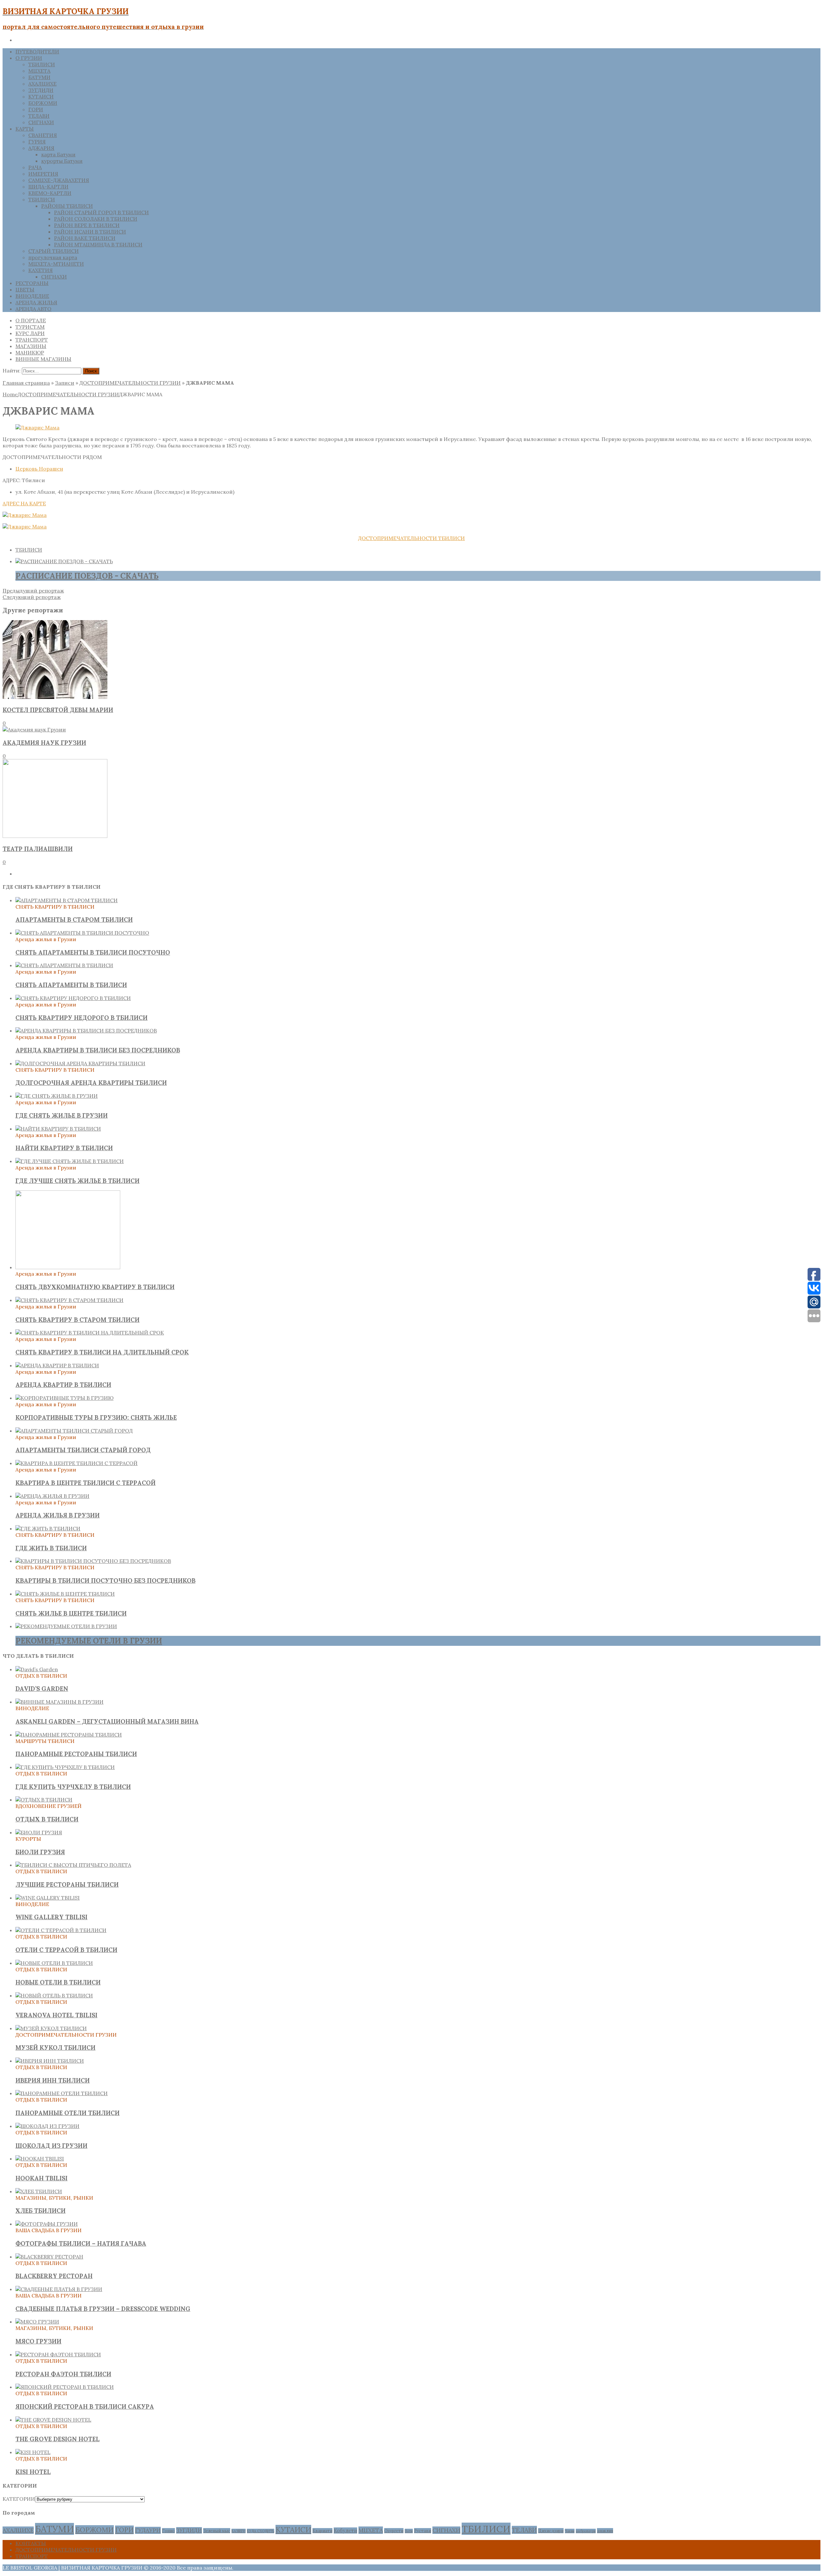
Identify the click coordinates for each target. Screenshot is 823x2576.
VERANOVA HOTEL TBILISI (56, 2015)
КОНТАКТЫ (31, 2543)
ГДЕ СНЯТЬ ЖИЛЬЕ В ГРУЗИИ (62, 1115)
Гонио (168, 2531)
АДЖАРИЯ (41, 148)
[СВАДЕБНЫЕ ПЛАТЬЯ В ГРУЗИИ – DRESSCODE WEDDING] (59, 2289)
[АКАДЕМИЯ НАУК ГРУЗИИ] (34, 729)
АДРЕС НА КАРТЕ (24, 503)
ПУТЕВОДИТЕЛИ (37, 51)
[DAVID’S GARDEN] (37, 1669)
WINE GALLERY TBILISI (51, 1917)
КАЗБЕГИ (239, 2531)
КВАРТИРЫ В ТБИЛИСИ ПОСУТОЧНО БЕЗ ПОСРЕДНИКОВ (105, 1581)
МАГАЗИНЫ (31, 346)
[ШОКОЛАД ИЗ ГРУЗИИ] (47, 2126)
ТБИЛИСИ (42, 64)
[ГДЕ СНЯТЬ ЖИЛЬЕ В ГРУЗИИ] (57, 1096)
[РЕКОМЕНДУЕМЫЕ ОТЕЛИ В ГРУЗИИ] (66, 1626)
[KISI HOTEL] (33, 2452)
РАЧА (35, 167)
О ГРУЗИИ (29, 58)
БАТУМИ (39, 77)
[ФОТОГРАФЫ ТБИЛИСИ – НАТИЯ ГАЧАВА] (47, 2224)
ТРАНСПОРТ (32, 340)
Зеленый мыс (217, 2531)
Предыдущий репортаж (33, 591)
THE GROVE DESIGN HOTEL (58, 2439)
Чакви (570, 2531)
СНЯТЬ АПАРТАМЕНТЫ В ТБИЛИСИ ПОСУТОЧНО (93, 952)
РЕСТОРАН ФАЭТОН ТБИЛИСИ (63, 2374)
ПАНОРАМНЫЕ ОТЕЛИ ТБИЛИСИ (68, 2113)
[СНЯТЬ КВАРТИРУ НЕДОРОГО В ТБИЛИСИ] (73, 998)
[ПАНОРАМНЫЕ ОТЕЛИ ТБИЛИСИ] (62, 2093)
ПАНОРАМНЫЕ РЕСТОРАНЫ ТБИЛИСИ (76, 1754)
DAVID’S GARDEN (42, 1689)
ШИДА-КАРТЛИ (48, 187)
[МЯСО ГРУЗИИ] (37, 2322)
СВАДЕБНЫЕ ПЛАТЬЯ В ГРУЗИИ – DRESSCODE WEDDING (103, 2309)
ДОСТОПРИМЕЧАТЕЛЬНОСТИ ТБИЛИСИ (411, 538)
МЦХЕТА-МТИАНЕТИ (56, 264)
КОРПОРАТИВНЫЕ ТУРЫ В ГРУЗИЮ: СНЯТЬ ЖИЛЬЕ (96, 1417)
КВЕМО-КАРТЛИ (50, 193)
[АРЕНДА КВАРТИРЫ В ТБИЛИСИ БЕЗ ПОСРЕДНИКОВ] (86, 1031)
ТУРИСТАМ (30, 327)
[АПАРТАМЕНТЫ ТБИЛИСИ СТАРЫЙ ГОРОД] (74, 1431)
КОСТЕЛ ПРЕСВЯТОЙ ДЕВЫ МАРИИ (58, 710)
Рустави (423, 2531)
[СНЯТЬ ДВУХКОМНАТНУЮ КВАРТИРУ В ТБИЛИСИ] (68, 1267)
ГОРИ (36, 109)
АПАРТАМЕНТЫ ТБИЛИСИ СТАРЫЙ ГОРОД (83, 1450)
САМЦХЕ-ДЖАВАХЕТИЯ (59, 180)
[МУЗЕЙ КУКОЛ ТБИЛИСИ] (51, 2028)
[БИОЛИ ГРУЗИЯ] (39, 1832)
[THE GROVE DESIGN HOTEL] (53, 2420)
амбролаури (586, 2531)
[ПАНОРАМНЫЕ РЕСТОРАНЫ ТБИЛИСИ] (69, 1735)
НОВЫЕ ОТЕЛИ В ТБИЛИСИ (58, 1982)
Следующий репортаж (32, 597)
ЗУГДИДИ (41, 90)
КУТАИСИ (41, 96)
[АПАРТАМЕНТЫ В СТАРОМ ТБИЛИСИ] (67, 900)
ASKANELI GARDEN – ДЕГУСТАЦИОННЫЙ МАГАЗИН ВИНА (107, 1721)
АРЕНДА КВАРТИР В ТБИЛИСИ (63, 1385)
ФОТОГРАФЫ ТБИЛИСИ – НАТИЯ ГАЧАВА (81, 2243)
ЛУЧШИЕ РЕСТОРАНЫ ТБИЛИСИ (67, 1884)
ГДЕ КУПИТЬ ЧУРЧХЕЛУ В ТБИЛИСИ (73, 1787)
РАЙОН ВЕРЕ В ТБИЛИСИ (87, 225)
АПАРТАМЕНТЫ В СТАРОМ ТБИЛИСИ (74, 920)
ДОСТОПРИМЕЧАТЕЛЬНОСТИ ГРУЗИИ (130, 383)
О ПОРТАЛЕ (31, 320)
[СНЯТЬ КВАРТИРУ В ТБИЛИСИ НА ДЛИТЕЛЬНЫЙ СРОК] (90, 1333)
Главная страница (26, 383)
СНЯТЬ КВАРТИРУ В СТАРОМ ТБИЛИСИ (77, 1320)
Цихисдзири (551, 2531)
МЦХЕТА (39, 71)
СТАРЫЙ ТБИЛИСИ (54, 251)
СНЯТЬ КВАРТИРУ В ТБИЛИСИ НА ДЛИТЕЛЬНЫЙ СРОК (102, 1352)
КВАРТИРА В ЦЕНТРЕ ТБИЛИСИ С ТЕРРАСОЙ (86, 1483)
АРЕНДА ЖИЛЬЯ (36, 302)
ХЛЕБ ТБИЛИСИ (41, 2211)
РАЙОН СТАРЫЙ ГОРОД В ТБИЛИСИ (101, 212)
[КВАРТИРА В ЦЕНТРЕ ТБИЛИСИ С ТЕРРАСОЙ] (77, 1463)
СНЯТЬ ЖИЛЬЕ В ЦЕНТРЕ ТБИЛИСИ (71, 1613)
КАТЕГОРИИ (19, 2499)
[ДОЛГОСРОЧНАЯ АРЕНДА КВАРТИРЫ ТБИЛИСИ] (80, 1063)
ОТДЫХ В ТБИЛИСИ (47, 1819)
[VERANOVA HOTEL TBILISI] (54, 1995)
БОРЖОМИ (43, 103)
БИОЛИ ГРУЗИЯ (40, 1852)
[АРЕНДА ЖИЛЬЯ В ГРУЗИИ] (52, 1496)
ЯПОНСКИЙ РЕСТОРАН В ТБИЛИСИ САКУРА (85, 2406)
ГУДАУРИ (148, 2530)
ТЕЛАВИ (39, 116)
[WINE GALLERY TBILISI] (48, 1898)
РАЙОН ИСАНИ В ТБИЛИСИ (90, 232)
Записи (65, 383)
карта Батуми (58, 154)
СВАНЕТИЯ (43, 135)
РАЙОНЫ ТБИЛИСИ (67, 206)
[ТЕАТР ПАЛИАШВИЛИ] (55, 836)
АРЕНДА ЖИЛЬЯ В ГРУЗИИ (58, 1515)
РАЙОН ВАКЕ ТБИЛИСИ (85, 238)
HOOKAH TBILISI (41, 2178)
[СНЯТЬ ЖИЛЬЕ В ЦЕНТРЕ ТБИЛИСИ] (65, 1594)
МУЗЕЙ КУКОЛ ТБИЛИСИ (55, 2048)
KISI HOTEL (33, 2472)
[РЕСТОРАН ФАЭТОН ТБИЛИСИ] (58, 2354)
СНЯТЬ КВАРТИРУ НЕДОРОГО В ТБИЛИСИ (81, 1018)
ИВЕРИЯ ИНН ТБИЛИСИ (53, 2080)
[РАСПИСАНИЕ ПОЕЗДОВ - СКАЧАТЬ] (64, 561)
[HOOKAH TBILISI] (40, 2159)
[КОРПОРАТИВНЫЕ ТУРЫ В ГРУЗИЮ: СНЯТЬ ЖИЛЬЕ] (64, 1398)
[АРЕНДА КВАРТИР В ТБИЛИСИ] (57, 1365)
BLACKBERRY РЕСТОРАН (54, 2276)
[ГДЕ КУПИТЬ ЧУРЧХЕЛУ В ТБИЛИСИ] (65, 1767)
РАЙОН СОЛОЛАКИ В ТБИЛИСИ (96, 219)
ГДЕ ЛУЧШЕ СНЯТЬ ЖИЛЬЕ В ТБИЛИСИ (77, 1181)
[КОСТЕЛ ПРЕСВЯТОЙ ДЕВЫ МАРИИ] (55, 697)
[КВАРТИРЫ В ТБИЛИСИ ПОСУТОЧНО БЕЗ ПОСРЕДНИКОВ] (93, 1561)
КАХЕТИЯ (41, 270)
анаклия (605, 2531)
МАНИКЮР (30, 353)
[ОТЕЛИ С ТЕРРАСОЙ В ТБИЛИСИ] (61, 1930)
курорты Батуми (62, 161)
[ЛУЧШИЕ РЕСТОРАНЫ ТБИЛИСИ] (73, 1865)
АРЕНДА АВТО (33, 309)
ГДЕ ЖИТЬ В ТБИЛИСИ (51, 1548)
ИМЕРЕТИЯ (43, 174)
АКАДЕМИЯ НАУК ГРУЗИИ (44, 743)
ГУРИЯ (37, 142)
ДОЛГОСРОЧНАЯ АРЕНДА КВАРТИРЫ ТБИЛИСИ (91, 1083)
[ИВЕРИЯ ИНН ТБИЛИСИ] (50, 2061)
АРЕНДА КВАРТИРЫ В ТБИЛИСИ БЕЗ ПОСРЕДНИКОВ (98, 1050)
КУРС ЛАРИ (30, 333)
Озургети (394, 2531)
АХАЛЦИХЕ (42, 84)
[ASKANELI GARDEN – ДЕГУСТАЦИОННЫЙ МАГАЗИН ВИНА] (59, 1702)
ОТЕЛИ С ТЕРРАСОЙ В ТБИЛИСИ (66, 1950)
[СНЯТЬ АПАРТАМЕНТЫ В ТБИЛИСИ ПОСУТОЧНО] (82, 933)
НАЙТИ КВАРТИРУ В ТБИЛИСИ (64, 1148)
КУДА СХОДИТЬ (261, 2531)
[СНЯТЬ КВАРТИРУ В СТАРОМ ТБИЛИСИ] (69, 1300)
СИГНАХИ (41, 122)
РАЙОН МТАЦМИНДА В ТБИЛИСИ (98, 244)
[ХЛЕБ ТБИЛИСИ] (39, 2191)
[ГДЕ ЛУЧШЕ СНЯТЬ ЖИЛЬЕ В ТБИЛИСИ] (70, 1161)
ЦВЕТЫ (25, 289)
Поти (409, 2531)
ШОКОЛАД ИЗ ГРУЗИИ (51, 2146)
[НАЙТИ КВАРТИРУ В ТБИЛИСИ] (58, 1129)
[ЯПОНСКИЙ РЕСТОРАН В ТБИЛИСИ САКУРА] (65, 2387)
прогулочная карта (53, 257)
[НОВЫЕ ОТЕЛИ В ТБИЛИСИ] (54, 1963)
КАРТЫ (25, 129)
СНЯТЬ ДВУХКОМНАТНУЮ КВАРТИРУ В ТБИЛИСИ (95, 1287)
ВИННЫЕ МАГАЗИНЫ (43, 359)
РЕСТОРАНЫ (32, 283)
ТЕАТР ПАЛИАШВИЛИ (38, 849)
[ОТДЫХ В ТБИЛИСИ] (44, 1800)
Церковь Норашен (39, 469)
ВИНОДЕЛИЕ (32, 296)
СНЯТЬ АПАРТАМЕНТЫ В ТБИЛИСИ (71, 985)
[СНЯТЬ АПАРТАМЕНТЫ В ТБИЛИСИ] (64, 965)
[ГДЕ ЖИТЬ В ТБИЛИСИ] (48, 1528)
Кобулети (345, 2530)
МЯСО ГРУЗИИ (38, 2341)
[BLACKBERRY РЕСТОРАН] (49, 2257)
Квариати (322, 2531)
